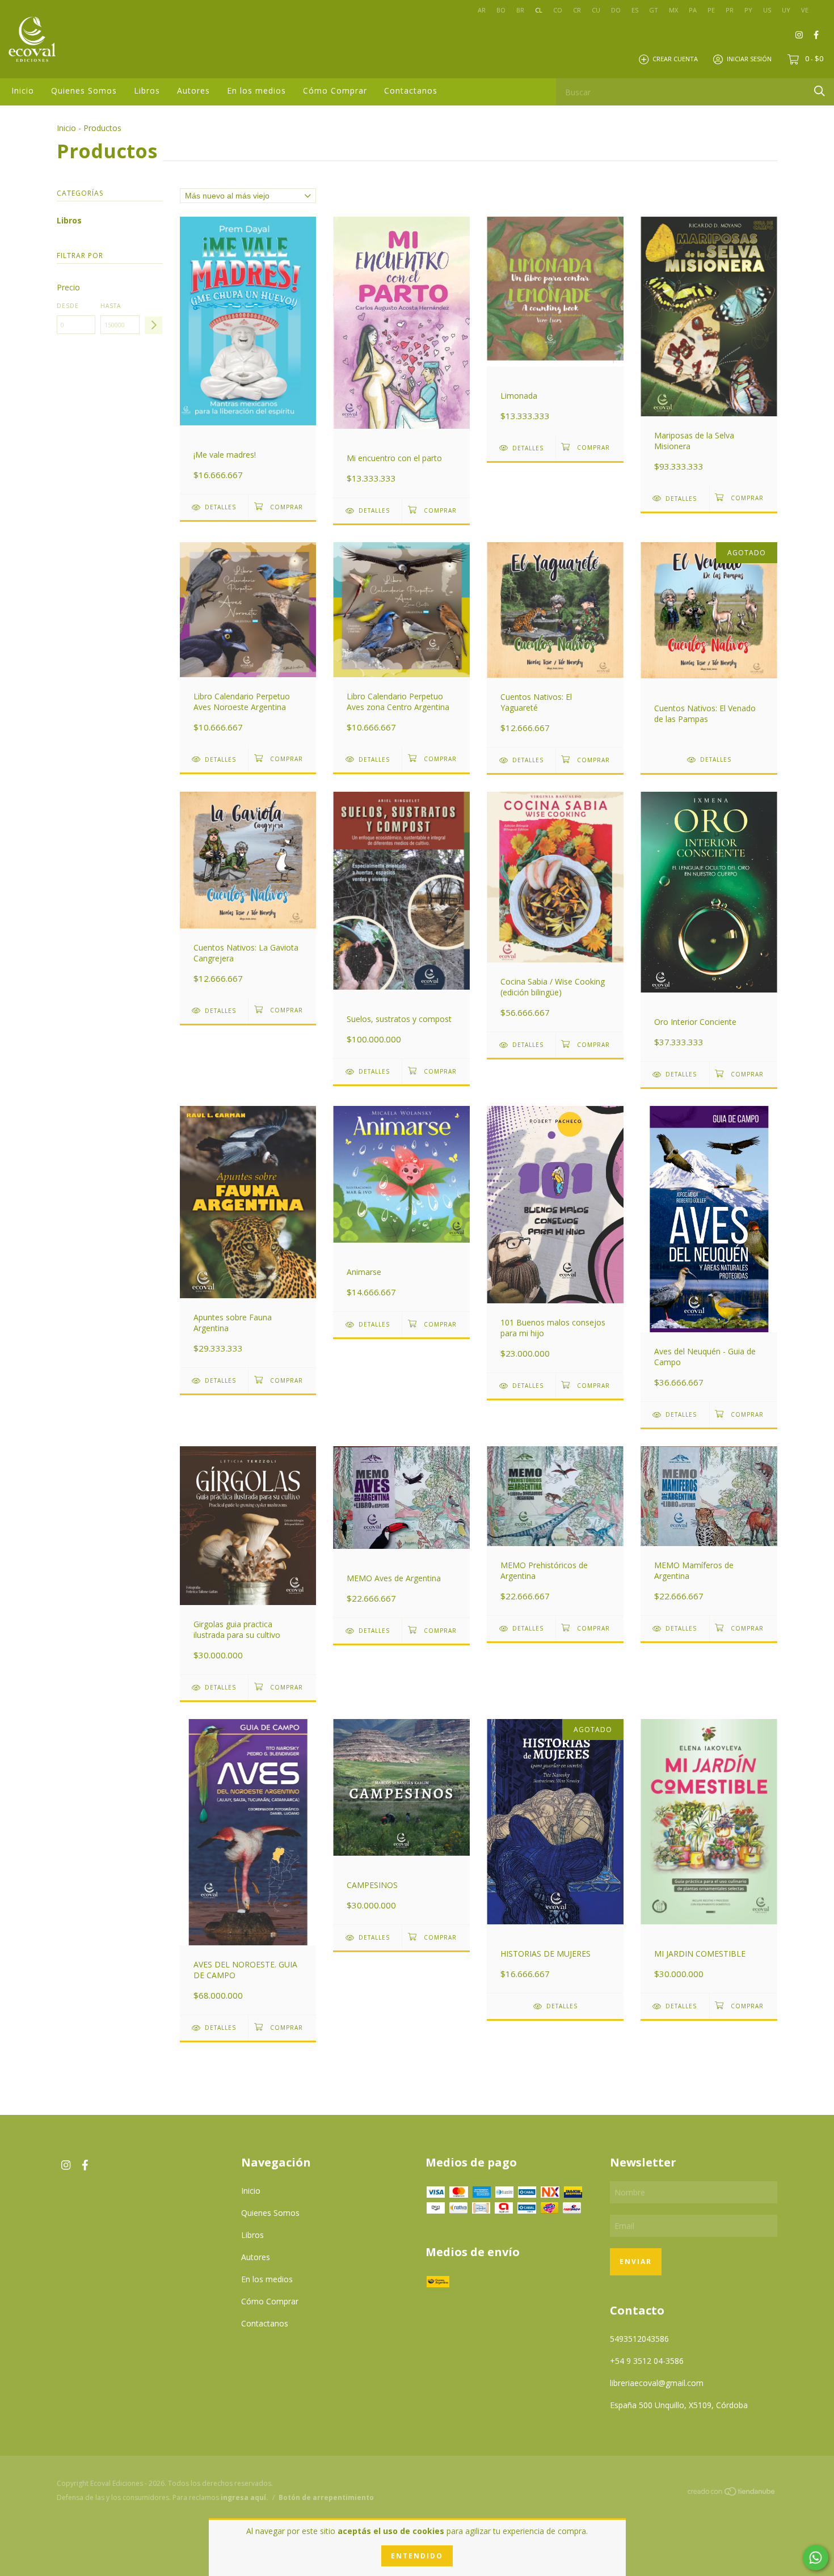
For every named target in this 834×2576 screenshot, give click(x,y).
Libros (147, 90)
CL (539, 10)
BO (501, 10)
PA (693, 10)
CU (596, 10)
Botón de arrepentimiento (326, 2497)
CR (577, 10)
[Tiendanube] (732, 2493)
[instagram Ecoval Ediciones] (799, 34)
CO (558, 10)
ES (635, 10)
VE (805, 10)
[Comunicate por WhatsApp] (816, 2558)
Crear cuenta (675, 59)
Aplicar (153, 325)
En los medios (256, 90)
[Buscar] (820, 91)
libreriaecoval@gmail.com (657, 2383)
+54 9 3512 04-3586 (647, 2361)
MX (673, 10)
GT (654, 10)
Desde (68, 306)
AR (482, 10)
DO (616, 10)
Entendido (417, 2556)
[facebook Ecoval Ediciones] (816, 34)
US (767, 10)
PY (748, 10)
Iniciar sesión (749, 59)
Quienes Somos (84, 90)
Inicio (23, 90)
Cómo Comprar (335, 90)
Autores (193, 90)
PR (730, 10)
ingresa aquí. (245, 2497)
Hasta (111, 306)
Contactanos (411, 90)
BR (520, 10)
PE (711, 10)
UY (786, 10)
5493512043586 (639, 2339)
